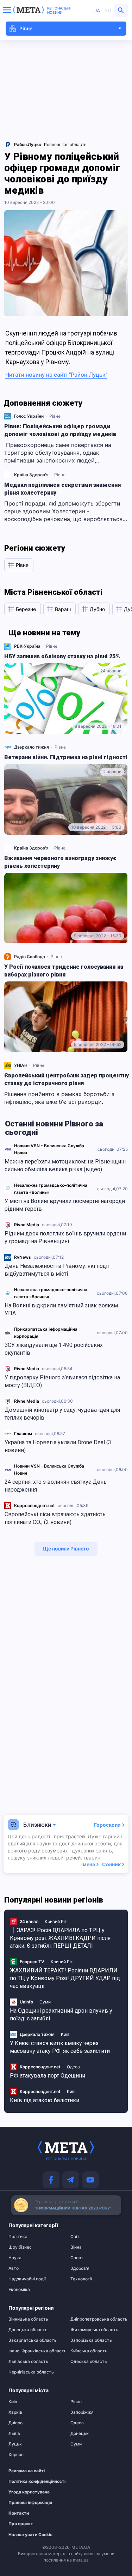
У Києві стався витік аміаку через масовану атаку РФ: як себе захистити (60, 2047)
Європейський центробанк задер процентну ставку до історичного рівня (67, 1079)
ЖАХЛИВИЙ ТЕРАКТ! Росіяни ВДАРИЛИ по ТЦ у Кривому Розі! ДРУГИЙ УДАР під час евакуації (65, 1978)
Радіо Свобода (30, 957)
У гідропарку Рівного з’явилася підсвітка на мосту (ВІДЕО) (62, 1381)
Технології (81, 2279)
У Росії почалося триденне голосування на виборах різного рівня (64, 971)
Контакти (19, 2513)
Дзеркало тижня (32, 747)
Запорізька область (91, 2340)
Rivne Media (27, 1225)
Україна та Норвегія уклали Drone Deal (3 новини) (58, 1446)
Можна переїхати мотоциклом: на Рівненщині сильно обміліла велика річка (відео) (65, 1165)
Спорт (77, 2258)
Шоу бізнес (20, 2247)
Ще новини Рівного (66, 1549)
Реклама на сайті (27, 2471)
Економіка (19, 2290)
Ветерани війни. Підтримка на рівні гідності (66, 757)
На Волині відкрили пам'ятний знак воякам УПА (61, 1309)
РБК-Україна (27, 646)
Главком (23, 1434)
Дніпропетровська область (97, 2319)
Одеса (73, 2067)
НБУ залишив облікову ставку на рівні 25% (62, 656)
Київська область (89, 2351)
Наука (15, 2258)
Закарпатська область (33, 2340)
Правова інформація (30, 2503)
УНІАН (21, 1065)
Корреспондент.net (34, 1505)
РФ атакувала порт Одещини (48, 2076)
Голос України (29, 416)
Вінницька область (28, 2319)
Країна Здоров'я (31, 475)
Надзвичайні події (27, 2279)
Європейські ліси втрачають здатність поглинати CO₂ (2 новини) (55, 1518)
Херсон (16, 2455)
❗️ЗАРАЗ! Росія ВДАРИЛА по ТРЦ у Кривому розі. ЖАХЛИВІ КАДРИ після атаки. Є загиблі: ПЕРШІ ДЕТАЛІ (60, 1938)
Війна (76, 2247)
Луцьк (15, 2444)
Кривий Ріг (56, 1921)
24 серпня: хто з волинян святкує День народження (56, 1486)
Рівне (55, 416)
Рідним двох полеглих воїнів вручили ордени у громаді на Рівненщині (65, 1237)
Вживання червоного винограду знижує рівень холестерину (60, 862)
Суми (45, 2002)
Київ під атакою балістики (45, 2100)
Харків (15, 2412)
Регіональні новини (59, 10)
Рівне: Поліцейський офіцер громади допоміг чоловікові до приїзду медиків (60, 430)
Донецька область (28, 2330)
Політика (18, 2237)
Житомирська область (94, 2330)
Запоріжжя (82, 2412)
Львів (14, 2433)
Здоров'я (80, 2268)
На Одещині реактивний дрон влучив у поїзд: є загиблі (61, 2015)
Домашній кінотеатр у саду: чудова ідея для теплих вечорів (62, 1414)
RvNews (23, 1257)
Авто (14, 2268)
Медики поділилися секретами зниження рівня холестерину (63, 489)
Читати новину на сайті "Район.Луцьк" (56, 375)
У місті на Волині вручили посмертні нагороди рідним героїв (65, 1205)
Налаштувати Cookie (30, 2535)
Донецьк (80, 2433)
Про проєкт (21, 2524)
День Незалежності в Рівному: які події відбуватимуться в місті (57, 1270)
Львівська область (28, 2362)
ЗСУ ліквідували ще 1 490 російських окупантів (54, 1349)
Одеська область (89, 2362)
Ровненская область (65, 144)
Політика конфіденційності (32, 2481)
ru (108, 10)
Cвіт (75, 2237)
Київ (65, 2034)
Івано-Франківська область (35, 2351)
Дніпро (15, 2423)
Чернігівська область (31, 2372)
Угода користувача (29, 2492)
